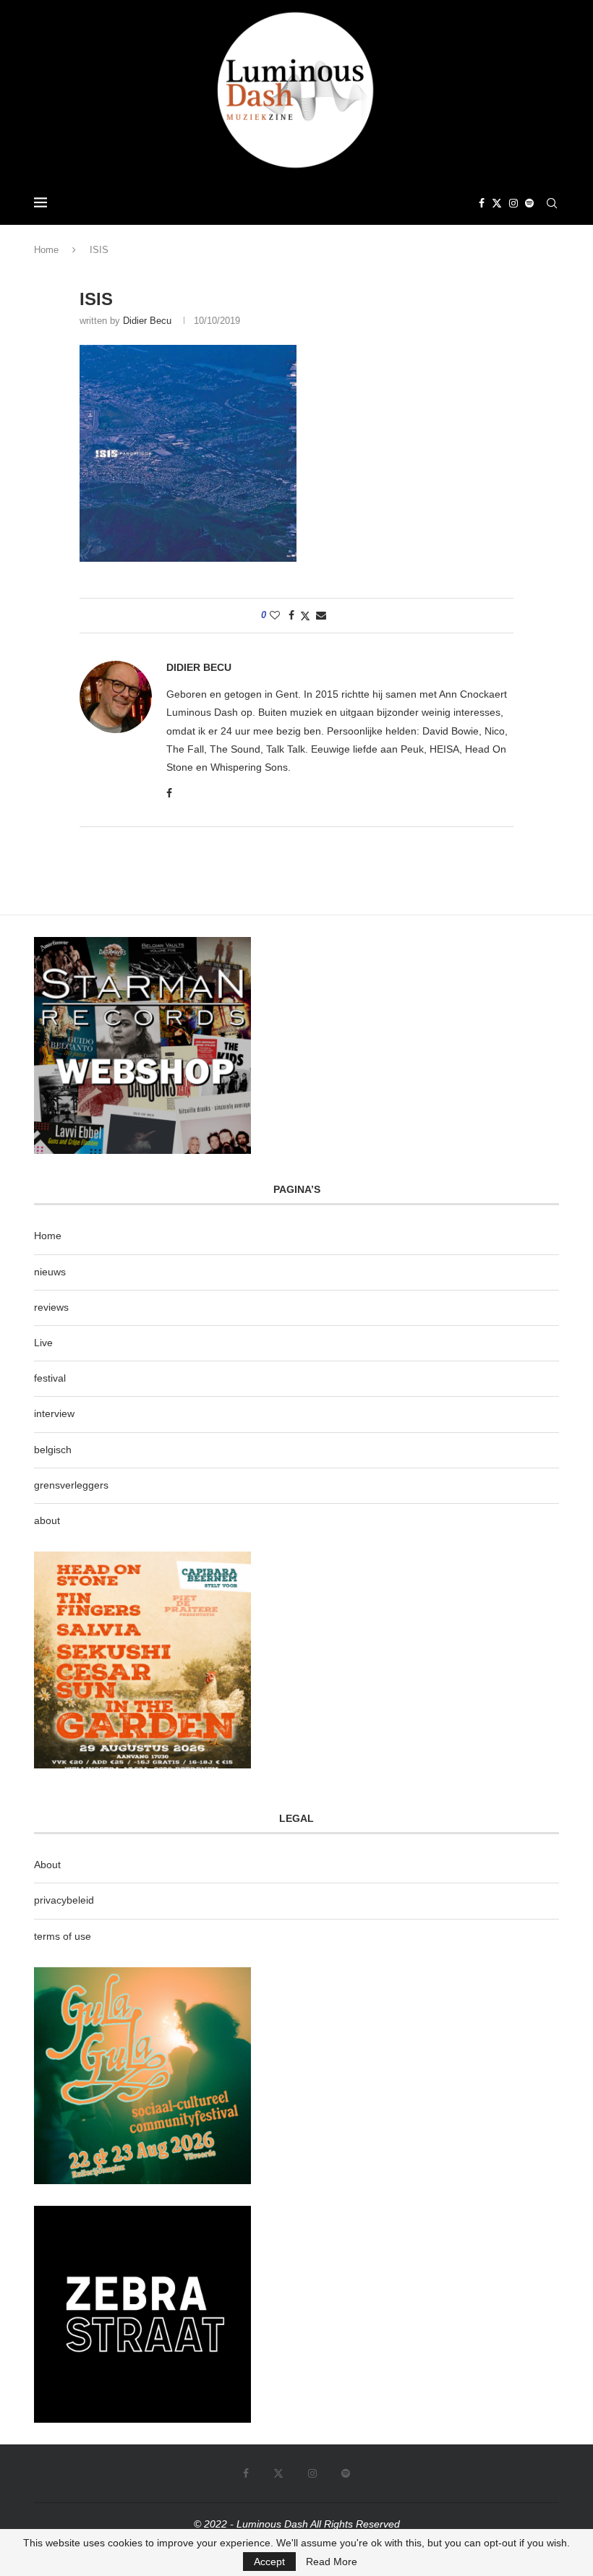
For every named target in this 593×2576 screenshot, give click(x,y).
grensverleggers (71, 1485)
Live (43, 1343)
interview (54, 1413)
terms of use (63, 1936)
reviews (51, 1307)
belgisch (53, 1450)
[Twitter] (497, 203)
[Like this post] (275, 615)
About (47, 1865)
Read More (332, 2562)
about (47, 1520)
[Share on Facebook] (291, 615)
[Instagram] (513, 203)
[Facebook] (482, 203)
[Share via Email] (321, 615)
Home (46, 250)
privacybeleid (64, 1900)
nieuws (50, 1272)
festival (50, 1378)
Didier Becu (147, 321)
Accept (269, 2562)
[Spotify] (529, 203)
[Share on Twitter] (305, 616)
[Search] (552, 203)
